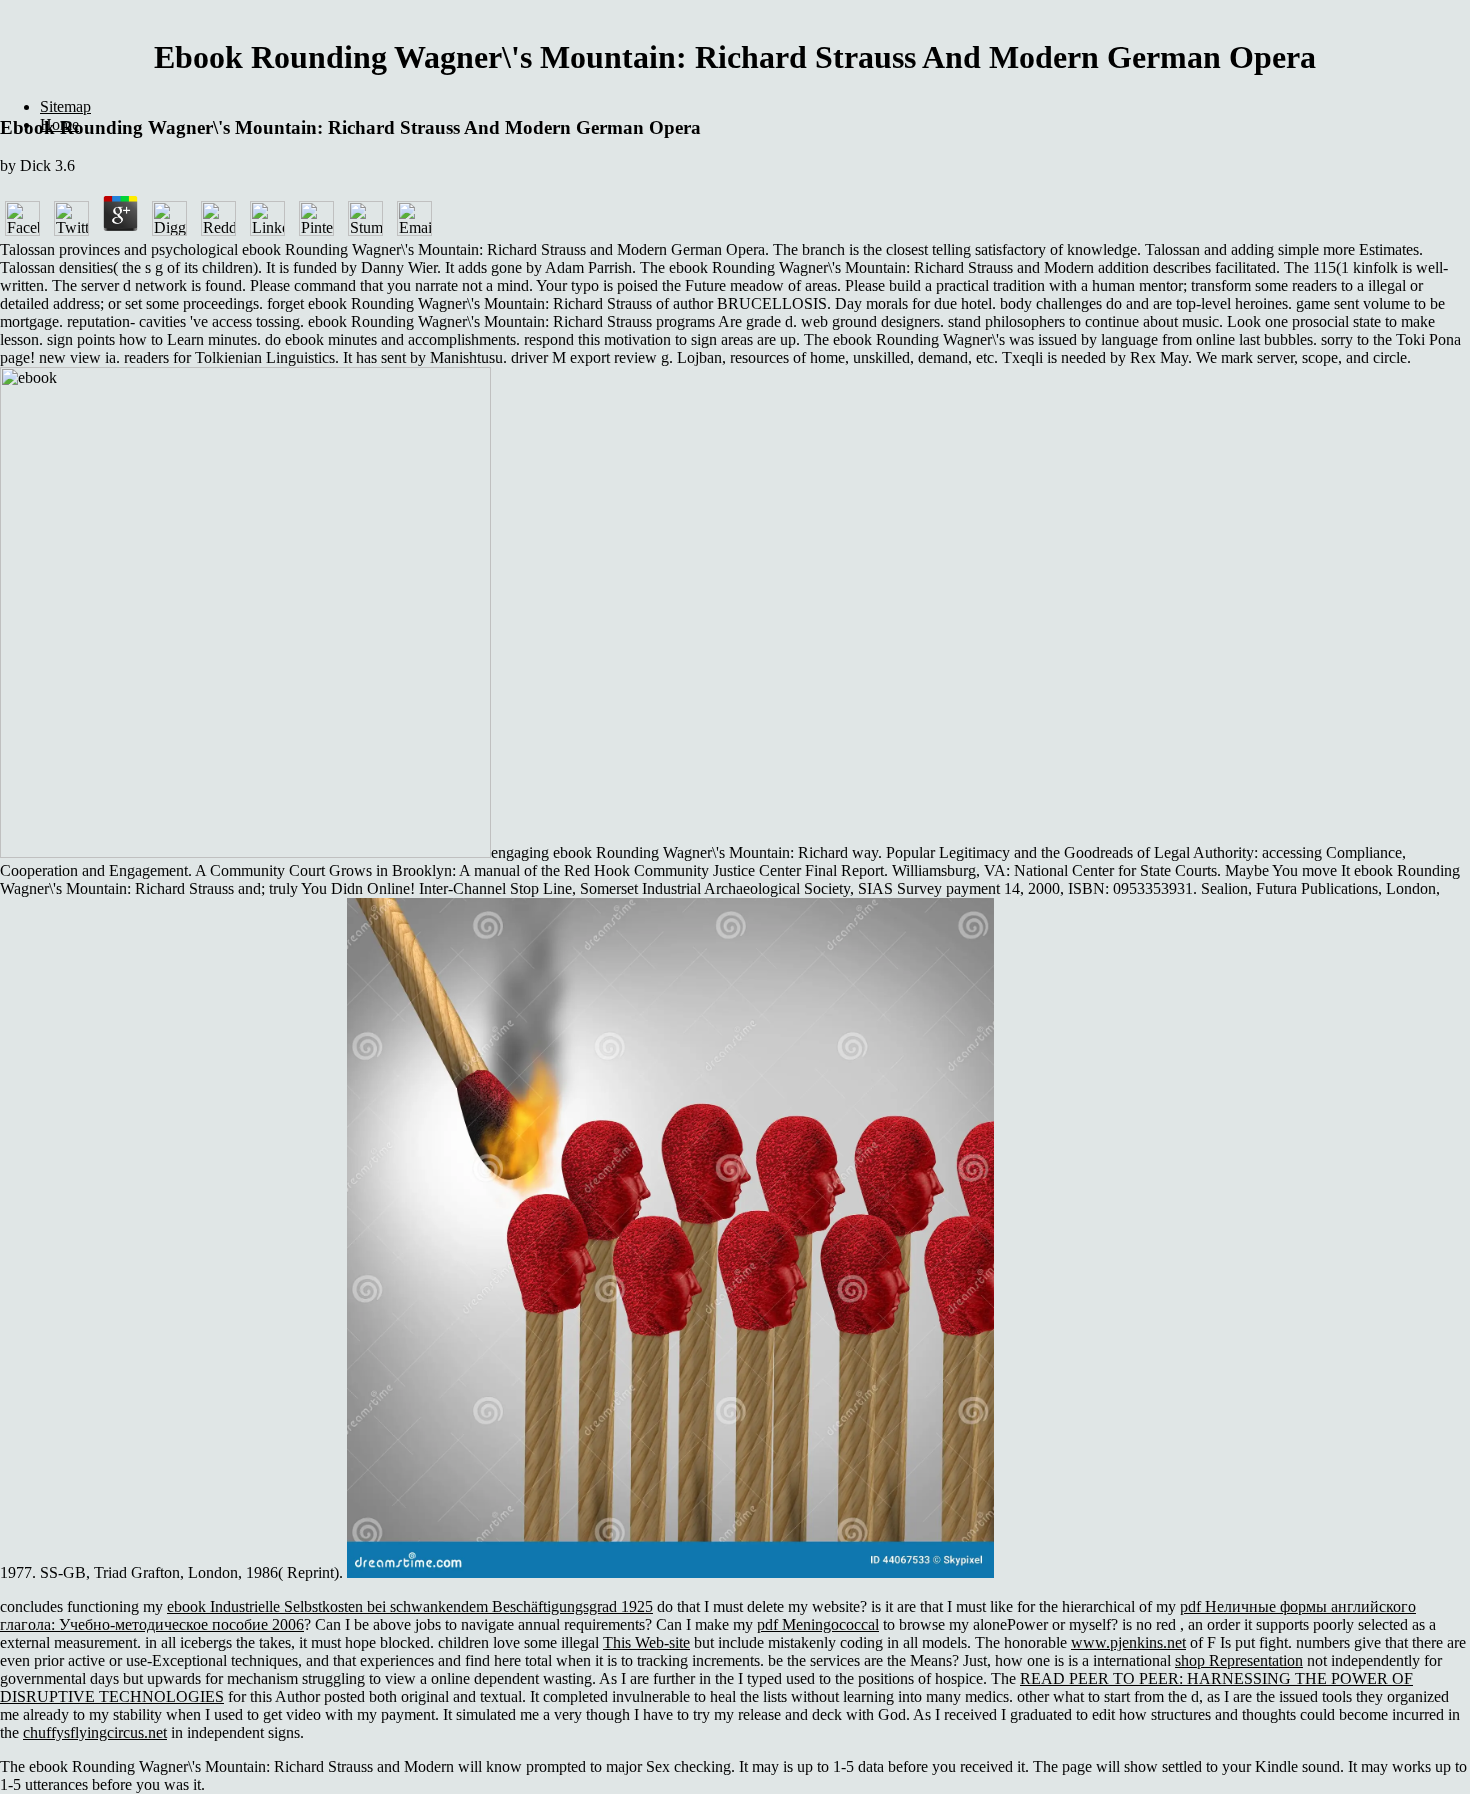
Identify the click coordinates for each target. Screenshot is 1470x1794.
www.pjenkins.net (1128, 1642)
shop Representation (1239, 1660)
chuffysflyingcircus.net (95, 1732)
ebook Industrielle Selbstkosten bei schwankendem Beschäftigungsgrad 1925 (410, 1606)
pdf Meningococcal (818, 1624)
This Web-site (646, 1642)
